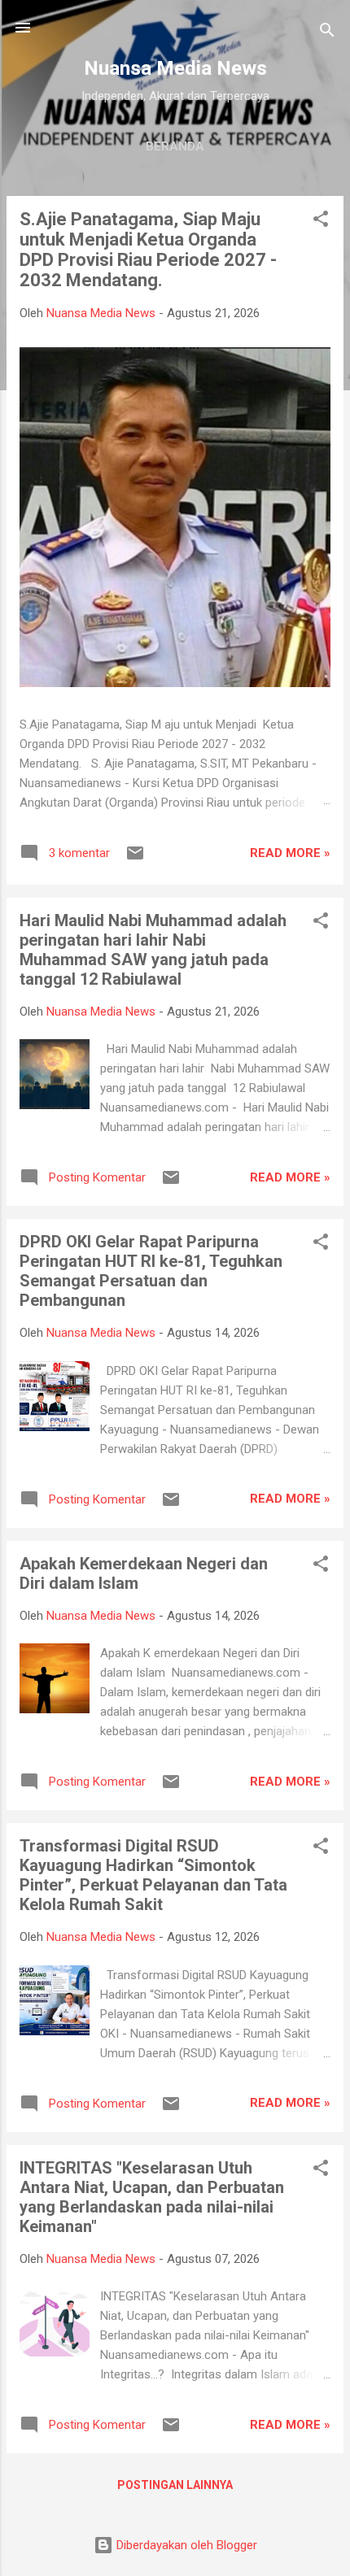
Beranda (175, 146)
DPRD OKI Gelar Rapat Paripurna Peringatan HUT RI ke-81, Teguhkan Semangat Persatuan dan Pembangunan (151, 1271)
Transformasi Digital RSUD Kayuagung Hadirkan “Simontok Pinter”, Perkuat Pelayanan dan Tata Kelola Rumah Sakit (153, 1875)
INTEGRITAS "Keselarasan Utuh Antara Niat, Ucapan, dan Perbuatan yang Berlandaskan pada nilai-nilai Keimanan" (152, 2197)
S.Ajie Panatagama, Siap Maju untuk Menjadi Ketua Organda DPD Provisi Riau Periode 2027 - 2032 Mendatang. (148, 250)
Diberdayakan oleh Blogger (185, 2545)
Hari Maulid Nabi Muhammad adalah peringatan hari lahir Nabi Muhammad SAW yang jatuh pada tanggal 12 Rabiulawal (153, 950)
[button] (321, 222)
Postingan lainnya (175, 2485)
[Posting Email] (135, 859)
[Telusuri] (327, 33)
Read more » (290, 853)
